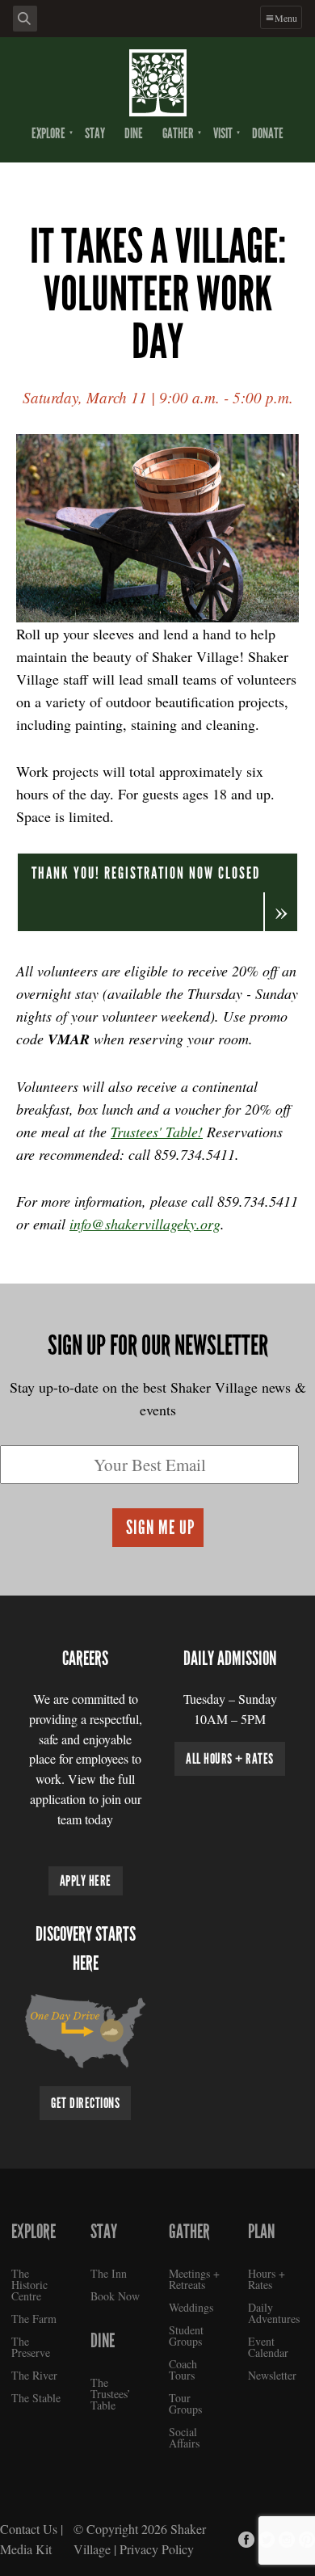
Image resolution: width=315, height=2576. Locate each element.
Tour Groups (185, 2403)
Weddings (191, 2307)
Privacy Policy (157, 2549)
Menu (286, 18)
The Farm (34, 2319)
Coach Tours (183, 2369)
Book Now (115, 2296)
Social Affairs (184, 2437)
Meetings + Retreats (194, 2279)
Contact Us (29, 2529)
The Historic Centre (29, 2285)
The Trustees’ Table (111, 2394)
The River (34, 2375)
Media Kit (26, 2549)
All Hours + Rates (230, 1759)
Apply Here (86, 1881)
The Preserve (31, 2347)
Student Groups (186, 2336)
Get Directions (85, 2103)
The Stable (36, 2398)
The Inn (109, 2273)
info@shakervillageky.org (145, 1224)
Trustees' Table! (157, 1132)
